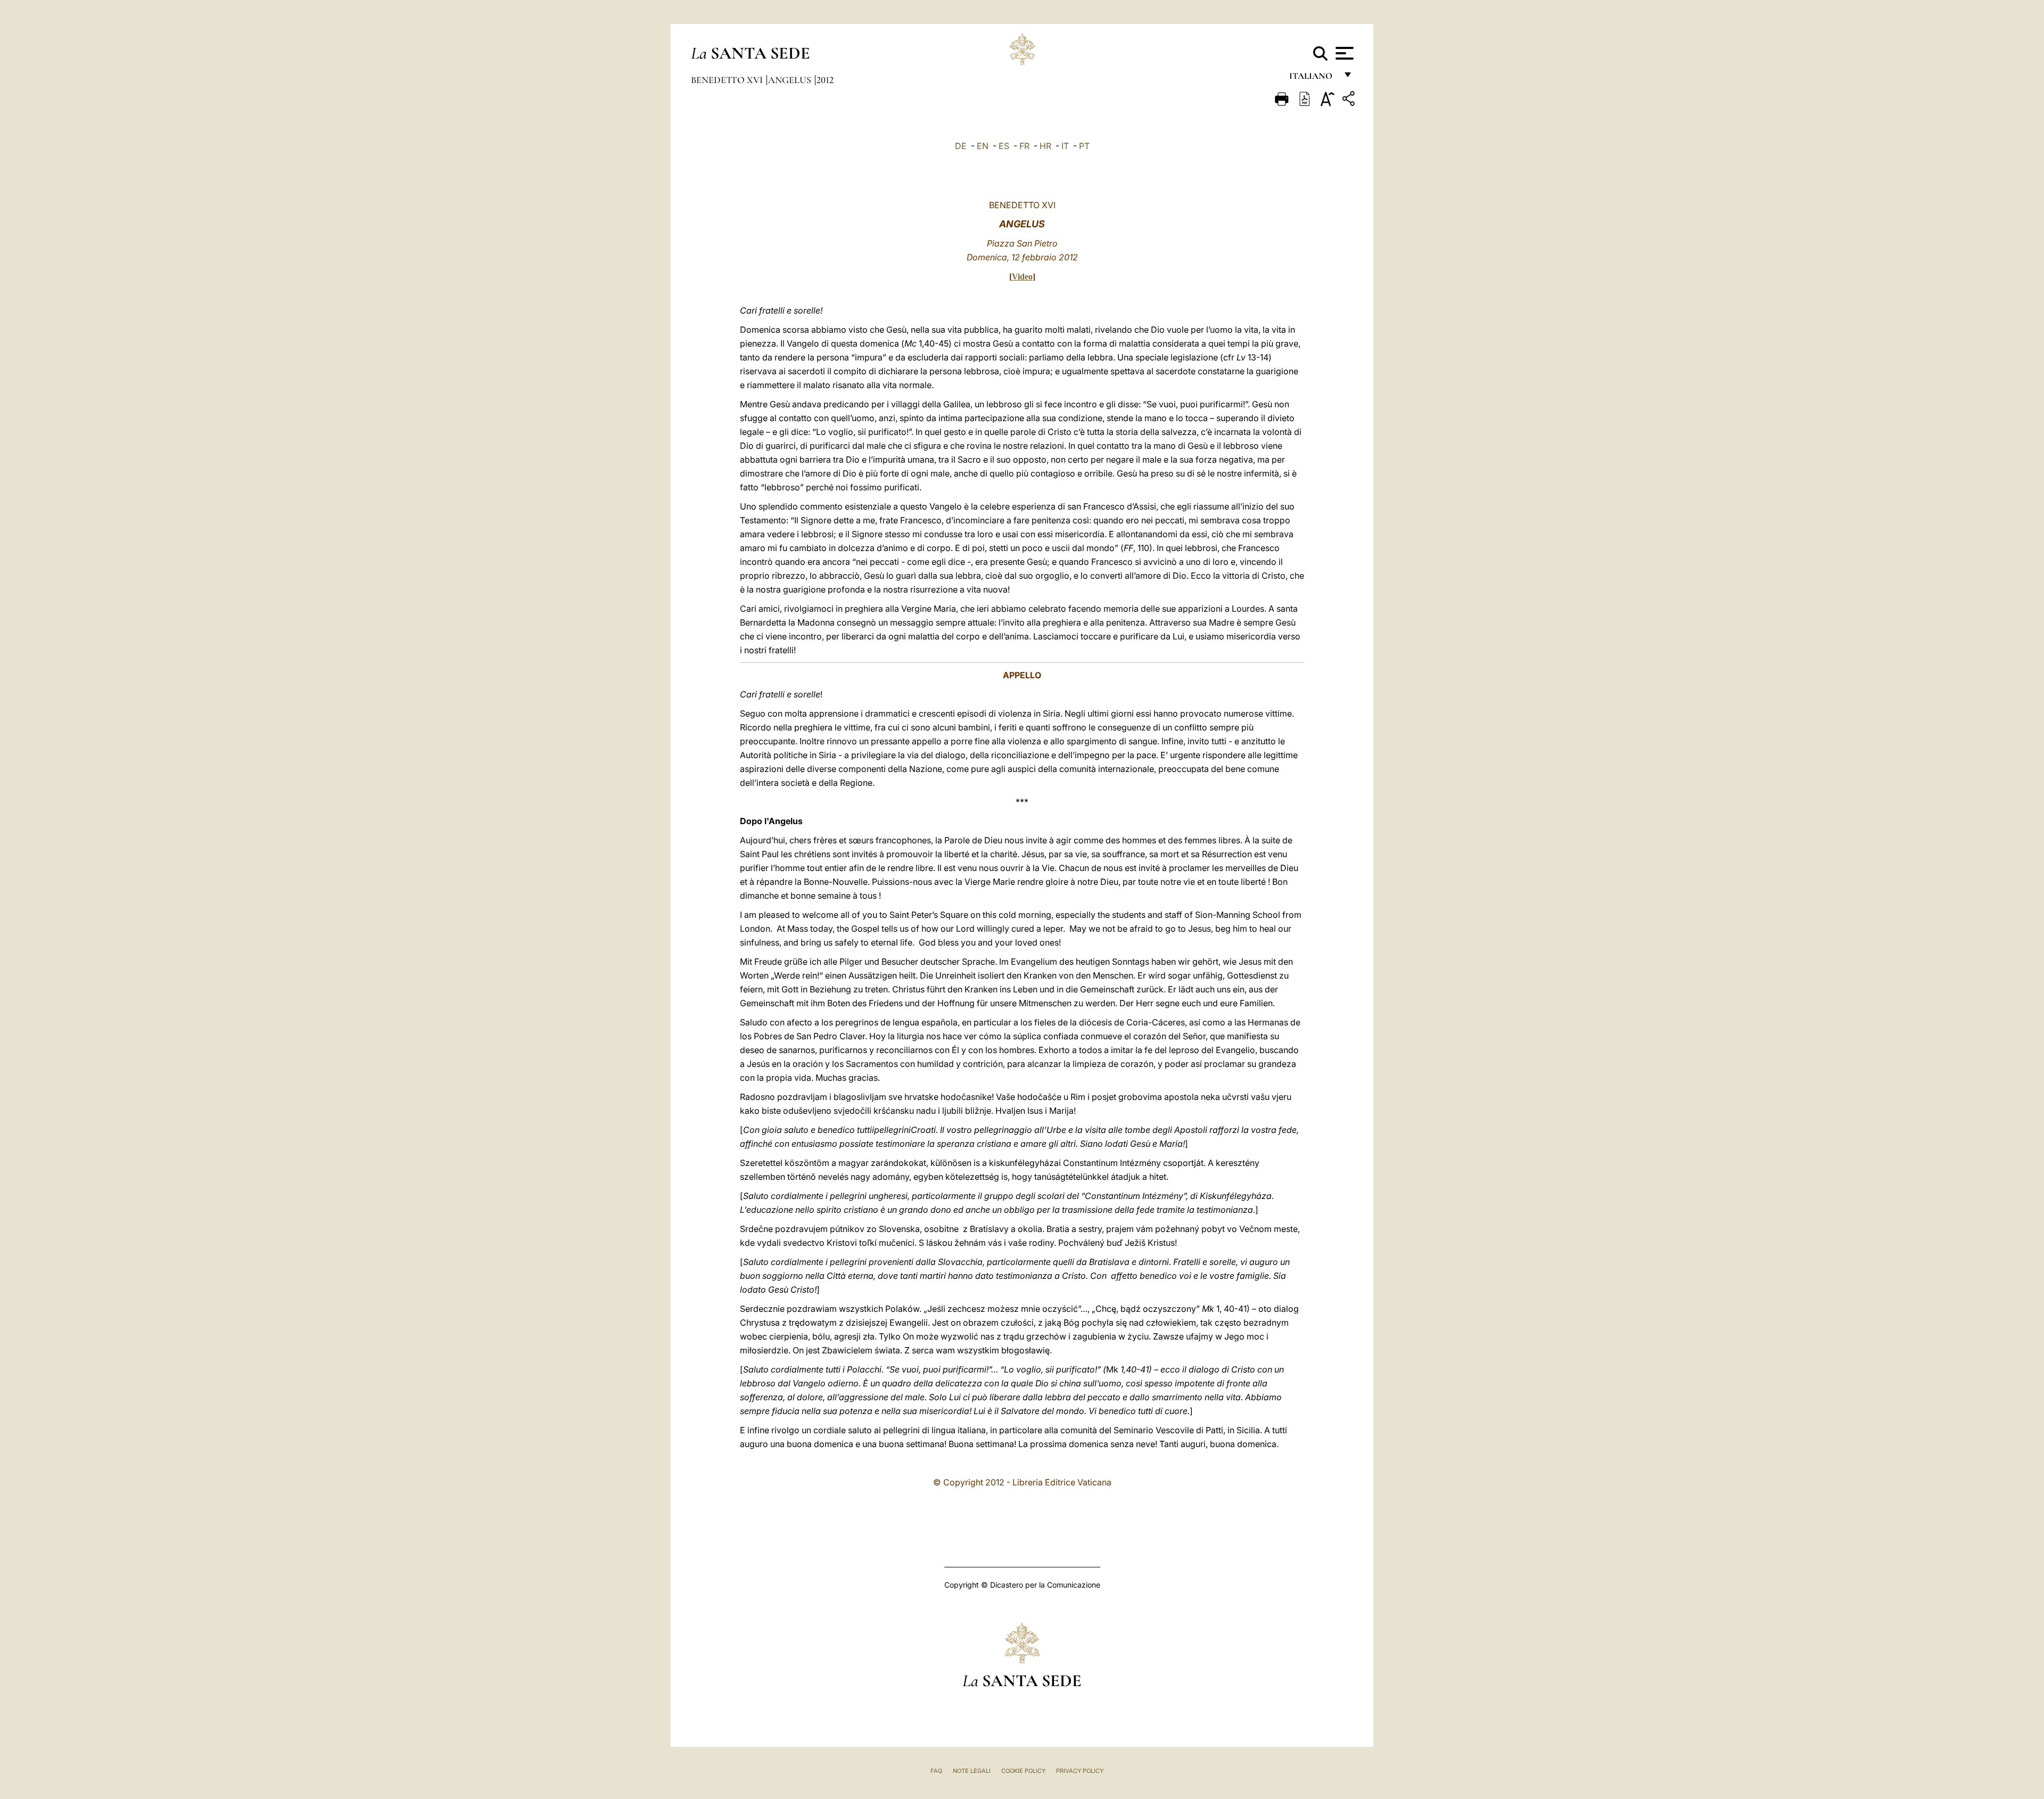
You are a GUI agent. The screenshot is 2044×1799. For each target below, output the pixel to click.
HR (1045, 146)
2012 (825, 80)
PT (1084, 146)
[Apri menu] (1343, 53)
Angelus (791, 80)
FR (1024, 146)
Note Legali (972, 1771)
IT (1065, 146)
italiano (1313, 79)
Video (1022, 277)
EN (983, 146)
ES (1004, 146)
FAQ (936, 1771)
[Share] (1350, 100)
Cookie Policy (1023, 1771)
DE (961, 146)
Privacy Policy (1080, 1771)
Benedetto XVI (728, 80)
